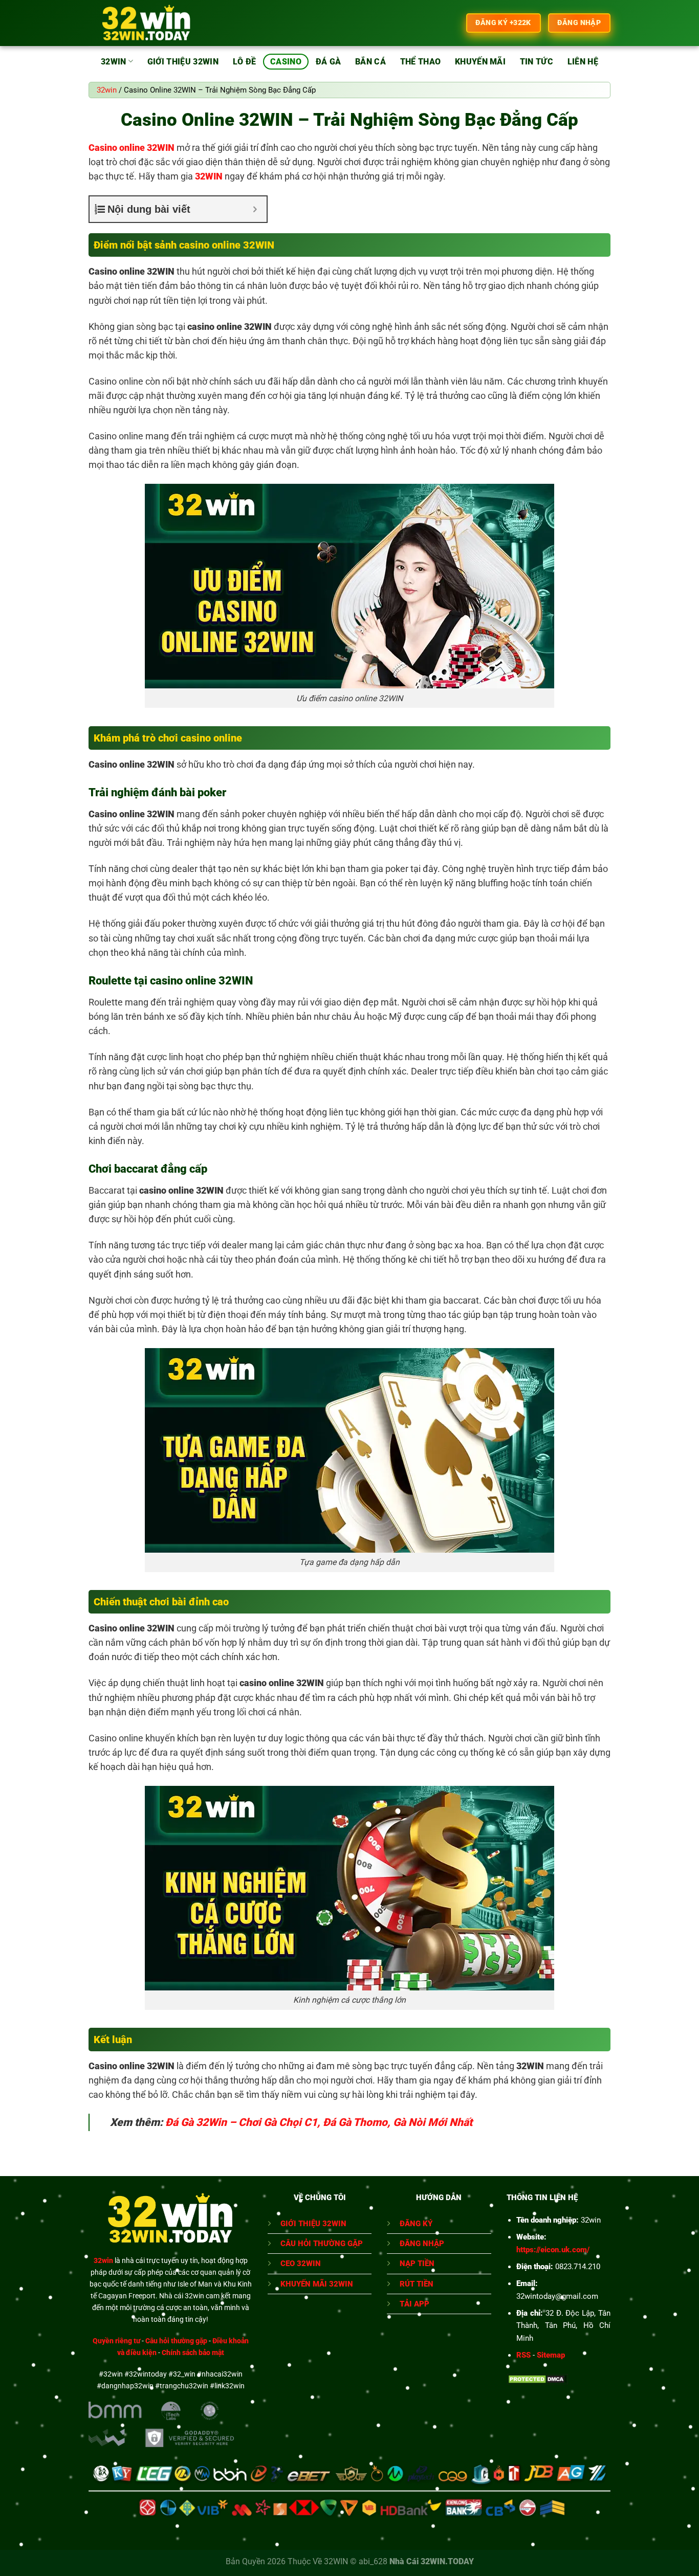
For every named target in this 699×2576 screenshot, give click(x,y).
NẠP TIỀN (417, 2264)
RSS (523, 2355)
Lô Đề (245, 62)
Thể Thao (421, 62)
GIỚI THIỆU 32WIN (313, 2224)
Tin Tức (537, 62)
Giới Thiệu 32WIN (183, 62)
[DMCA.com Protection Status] (537, 2379)
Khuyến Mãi (480, 62)
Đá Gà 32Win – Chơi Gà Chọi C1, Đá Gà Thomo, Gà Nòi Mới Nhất (319, 2122)
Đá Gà (329, 62)
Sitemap (551, 2355)
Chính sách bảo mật (193, 2353)
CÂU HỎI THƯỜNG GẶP (322, 2244)
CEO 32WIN (301, 2264)
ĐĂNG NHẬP (422, 2244)
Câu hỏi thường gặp (176, 2341)
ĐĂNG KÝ (416, 2224)
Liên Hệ (583, 62)
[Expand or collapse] (255, 209)
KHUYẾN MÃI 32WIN (317, 2284)
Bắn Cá (370, 62)
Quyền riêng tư (116, 2341)
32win (114, 62)
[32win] (146, 23)
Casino (286, 62)
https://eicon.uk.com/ (553, 2250)
